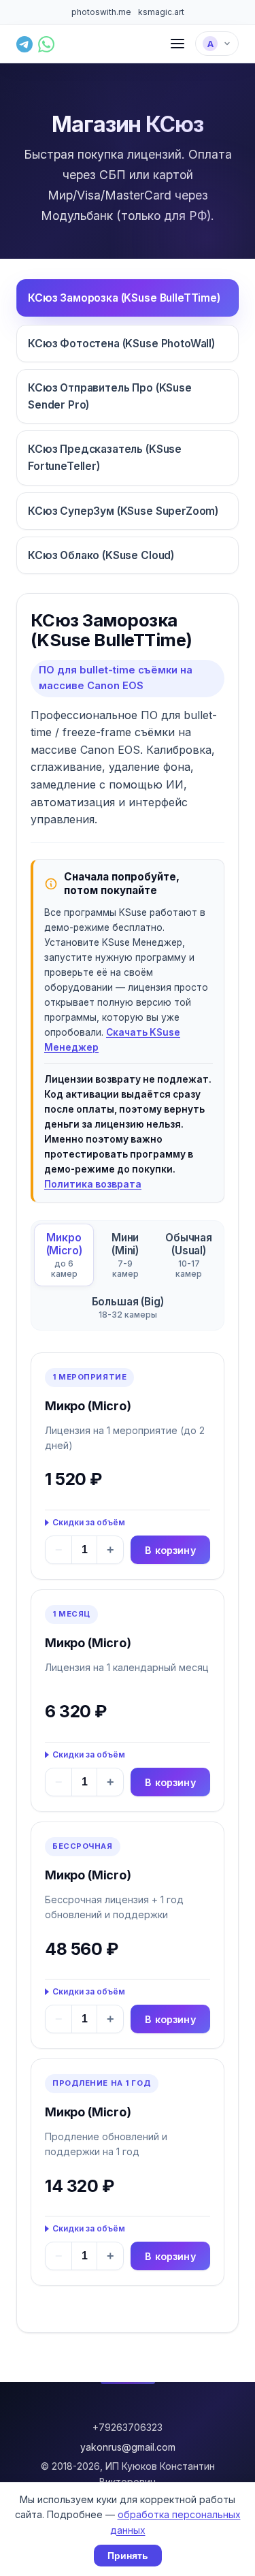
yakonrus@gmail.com (128, 2447)
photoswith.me (101, 12)
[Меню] (177, 44)
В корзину (170, 1550)
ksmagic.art (161, 12)
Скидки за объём (89, 1522)
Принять (128, 2556)
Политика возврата (93, 1184)
